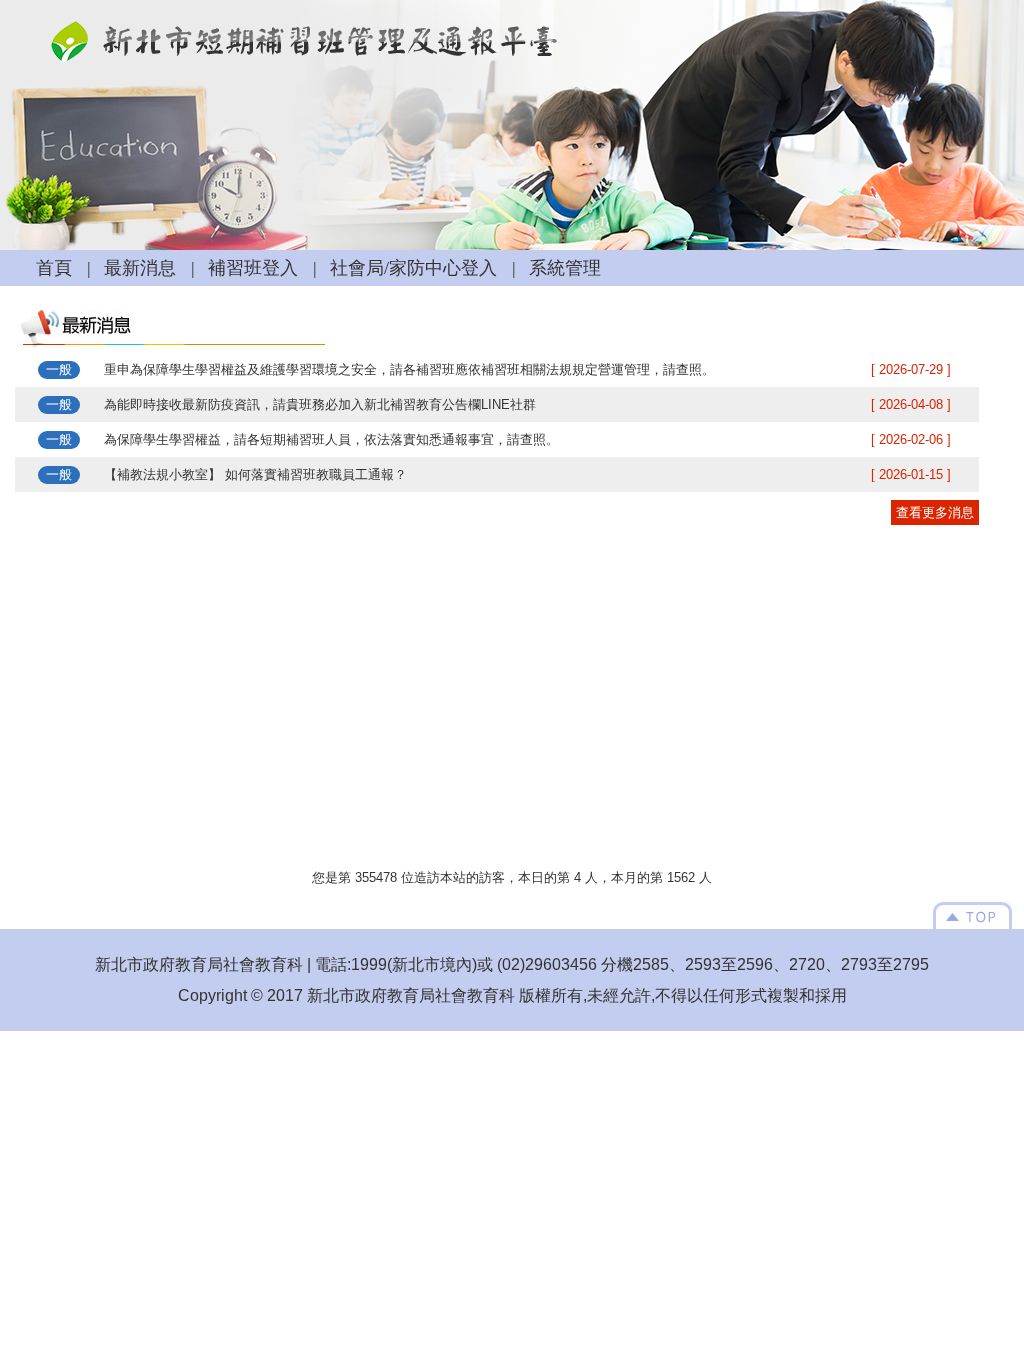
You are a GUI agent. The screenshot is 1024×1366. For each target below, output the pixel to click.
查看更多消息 (935, 512)
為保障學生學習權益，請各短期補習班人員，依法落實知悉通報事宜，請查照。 (331, 439)
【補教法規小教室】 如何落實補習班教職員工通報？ (255, 474)
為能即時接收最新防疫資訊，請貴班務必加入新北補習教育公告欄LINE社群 (320, 404)
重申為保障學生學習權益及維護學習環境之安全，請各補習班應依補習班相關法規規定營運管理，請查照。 (409, 369)
